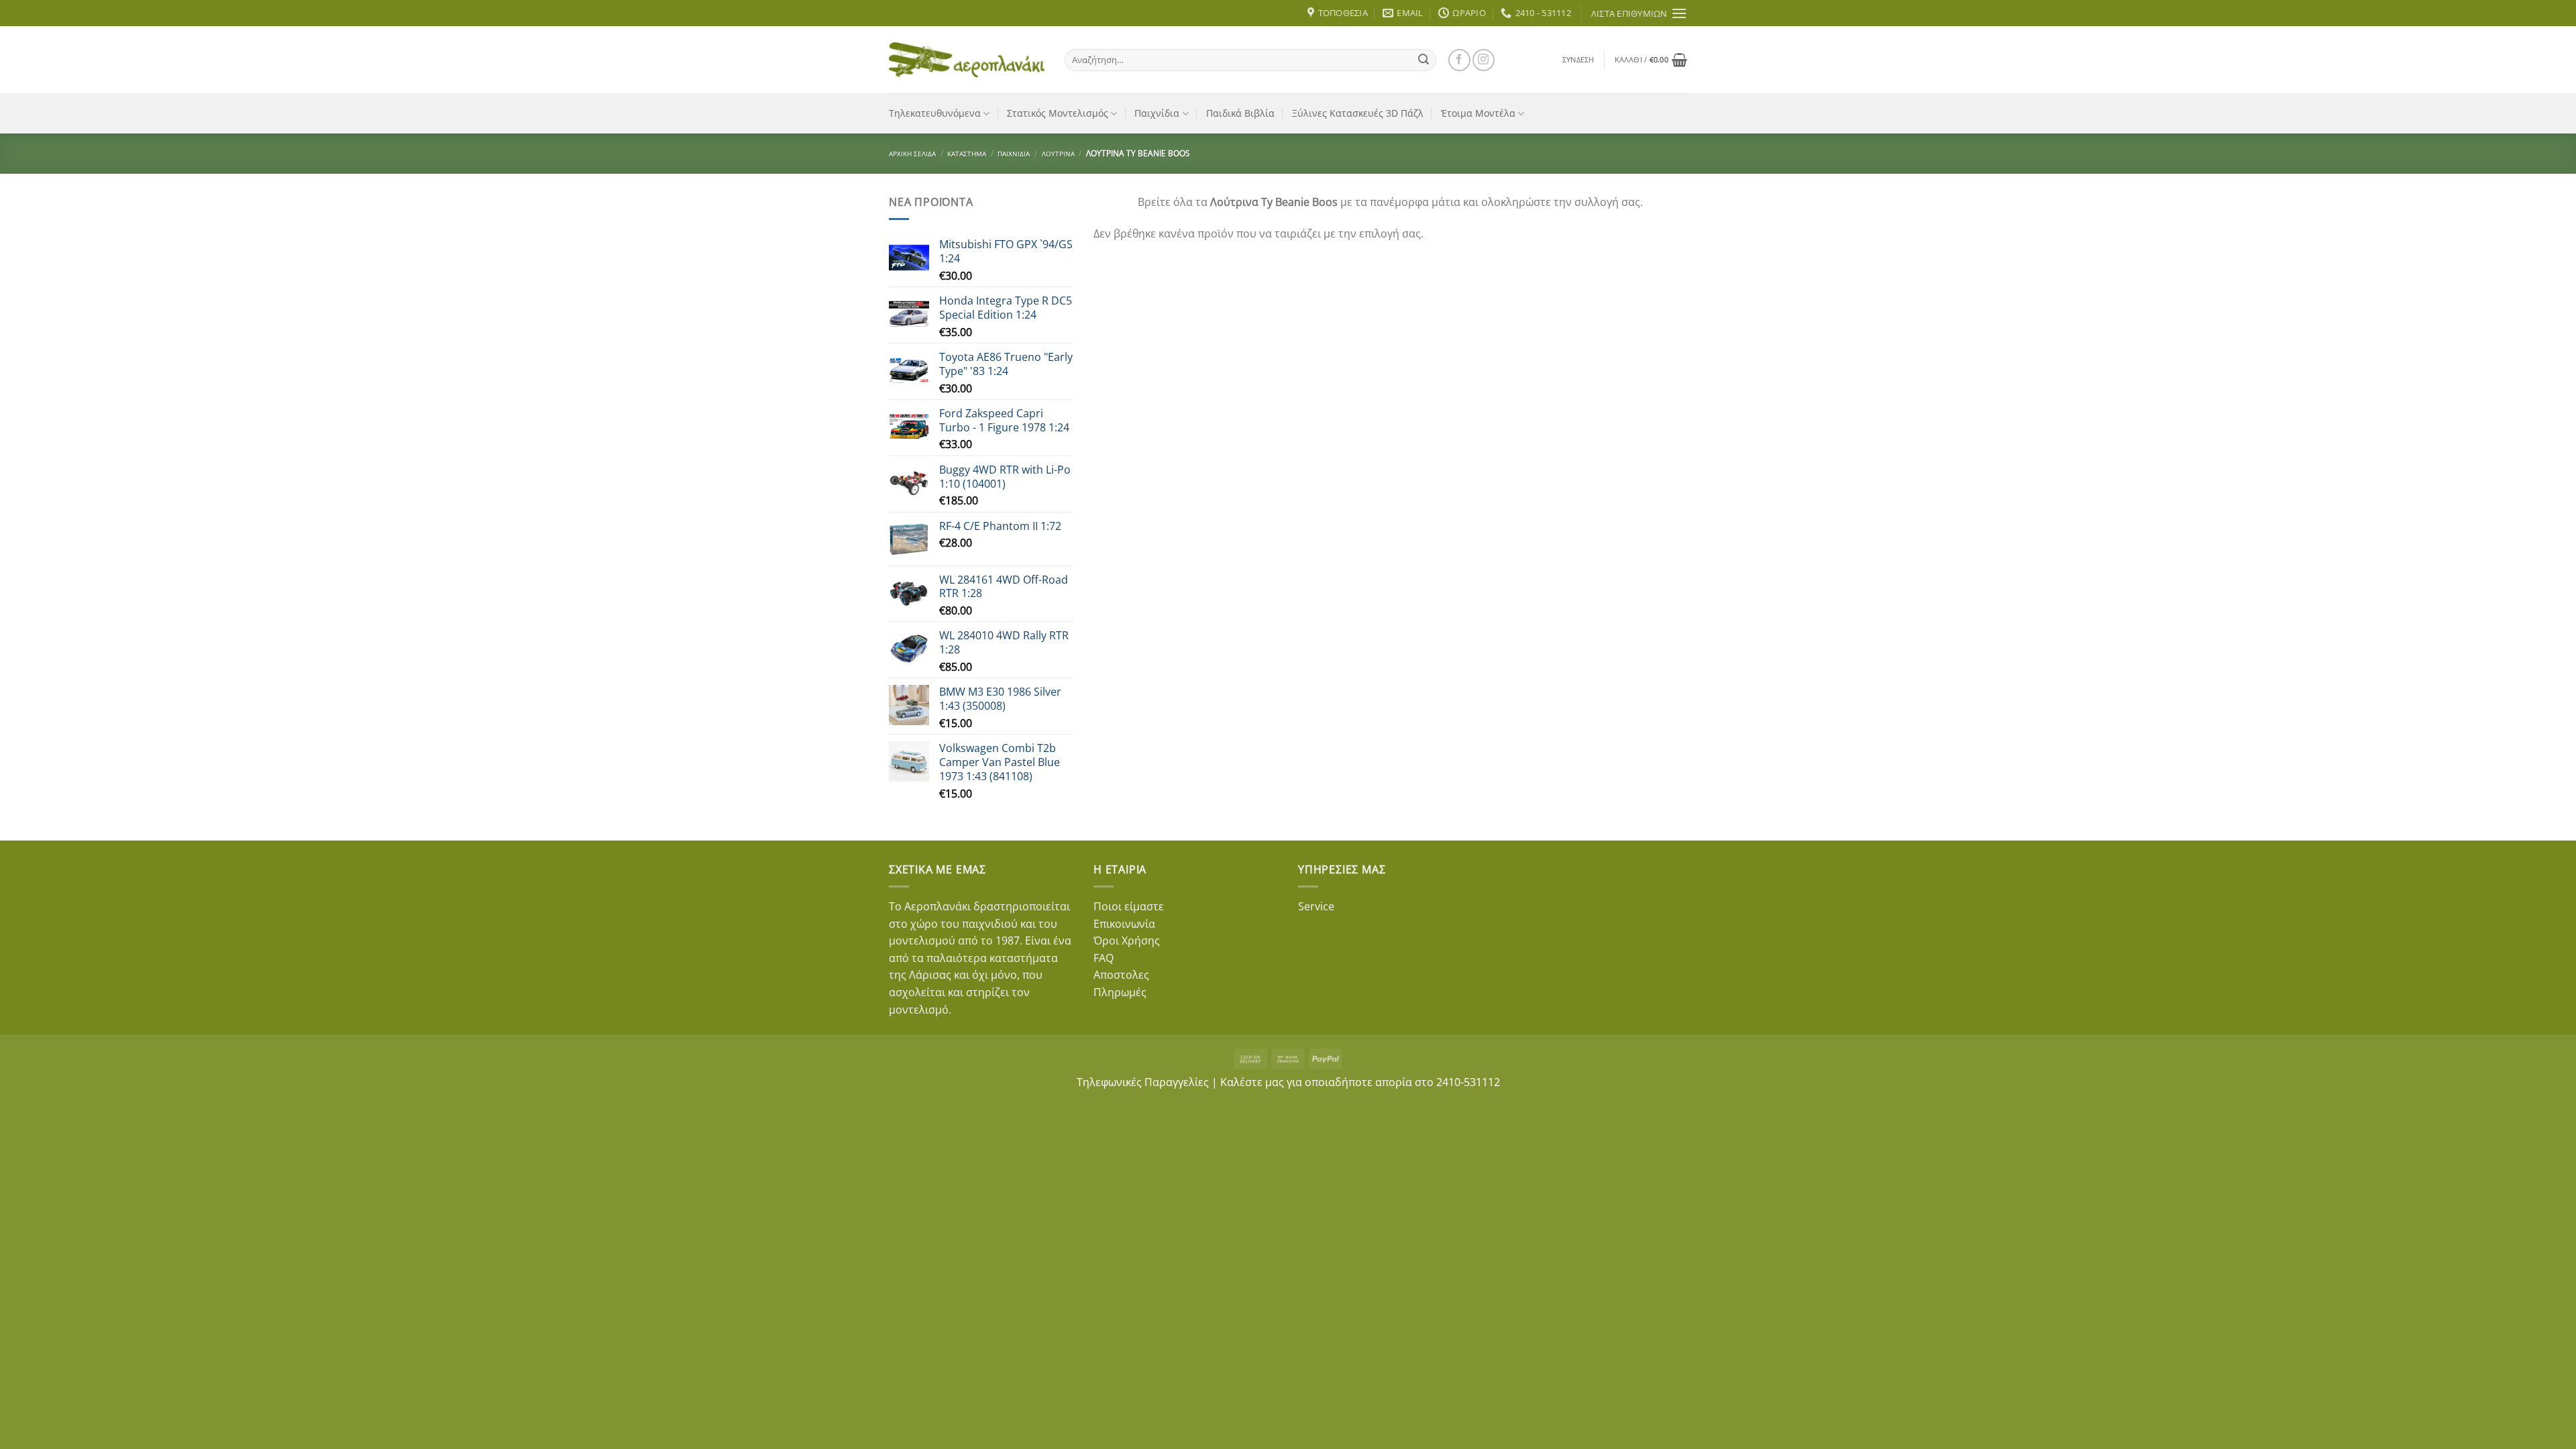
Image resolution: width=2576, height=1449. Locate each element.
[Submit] (1424, 60)
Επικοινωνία (1124, 924)
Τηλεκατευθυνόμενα (935, 113)
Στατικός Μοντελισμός (1058, 113)
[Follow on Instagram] (1484, 60)
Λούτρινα (1058, 154)
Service (1316, 906)
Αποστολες (1121, 975)
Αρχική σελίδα (912, 154)
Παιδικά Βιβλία (1240, 113)
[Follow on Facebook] (1459, 60)
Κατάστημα (967, 154)
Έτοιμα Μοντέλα (1478, 113)
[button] (1578, 60)
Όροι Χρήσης (1127, 941)
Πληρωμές (1120, 992)
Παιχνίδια (1157, 113)
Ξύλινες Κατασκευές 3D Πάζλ (1358, 113)
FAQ (1104, 958)
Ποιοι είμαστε (1129, 906)
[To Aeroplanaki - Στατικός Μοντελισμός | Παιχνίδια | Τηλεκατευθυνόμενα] (967, 60)
